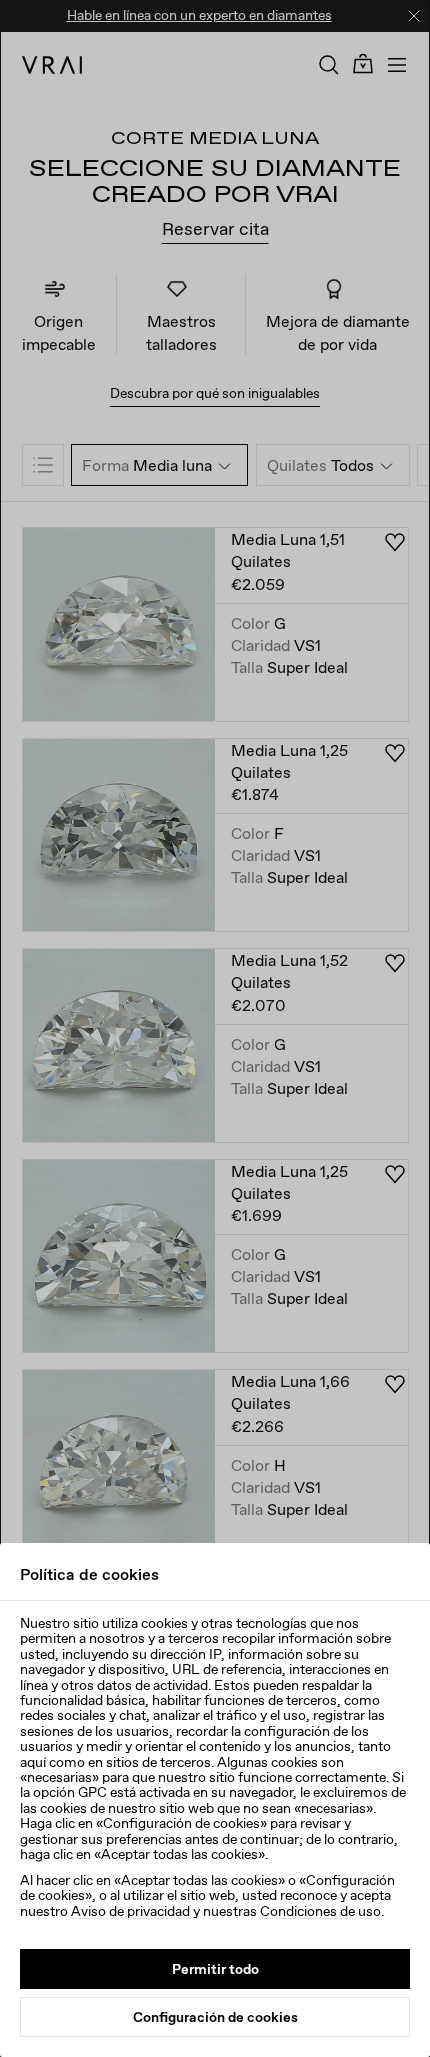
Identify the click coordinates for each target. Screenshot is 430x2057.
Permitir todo (215, 1969)
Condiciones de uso (320, 1911)
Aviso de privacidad (130, 1911)
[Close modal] (215, 1028)
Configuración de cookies (215, 2017)
